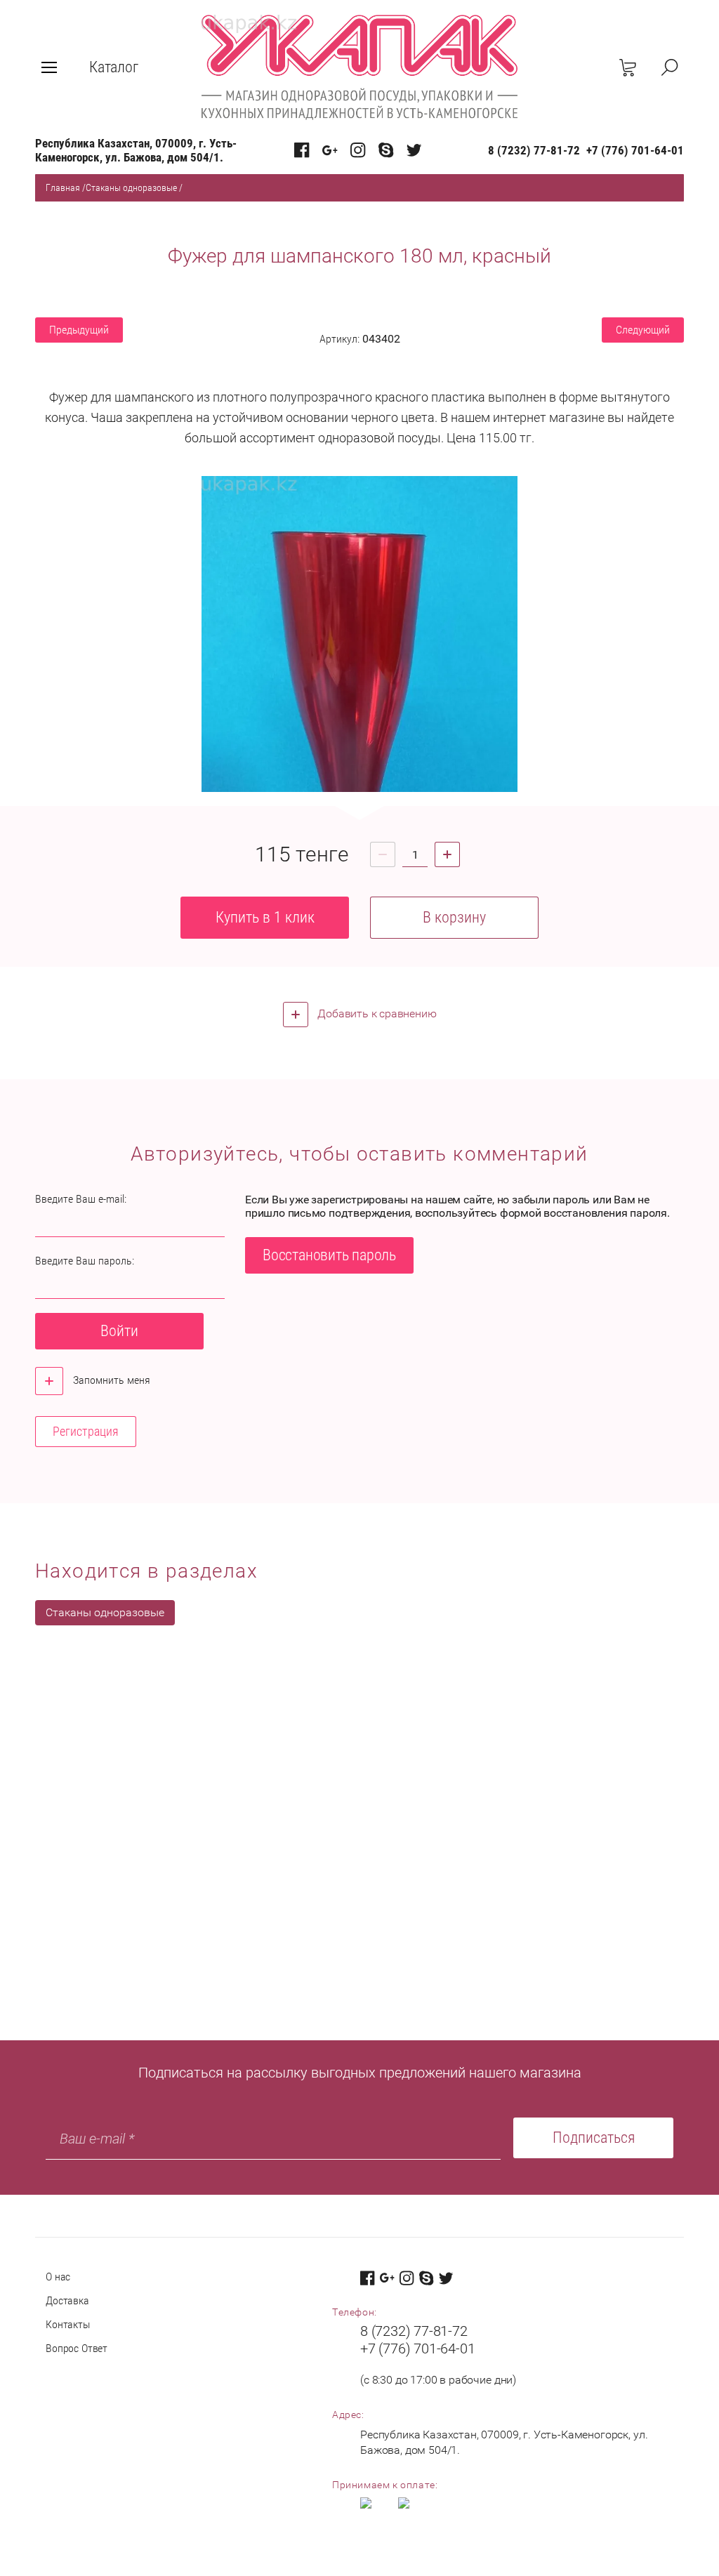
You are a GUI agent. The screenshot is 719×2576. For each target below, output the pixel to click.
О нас (58, 2277)
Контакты (68, 2324)
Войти (119, 1331)
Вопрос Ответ (77, 2348)
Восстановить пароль (329, 1255)
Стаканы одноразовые (131, 187)
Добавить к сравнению (376, 1013)
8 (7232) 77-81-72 (534, 150)
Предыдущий (79, 330)
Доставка (67, 2300)
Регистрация (86, 1431)
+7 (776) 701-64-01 (635, 150)
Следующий (643, 330)
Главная (63, 187)
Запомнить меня (110, 1380)
